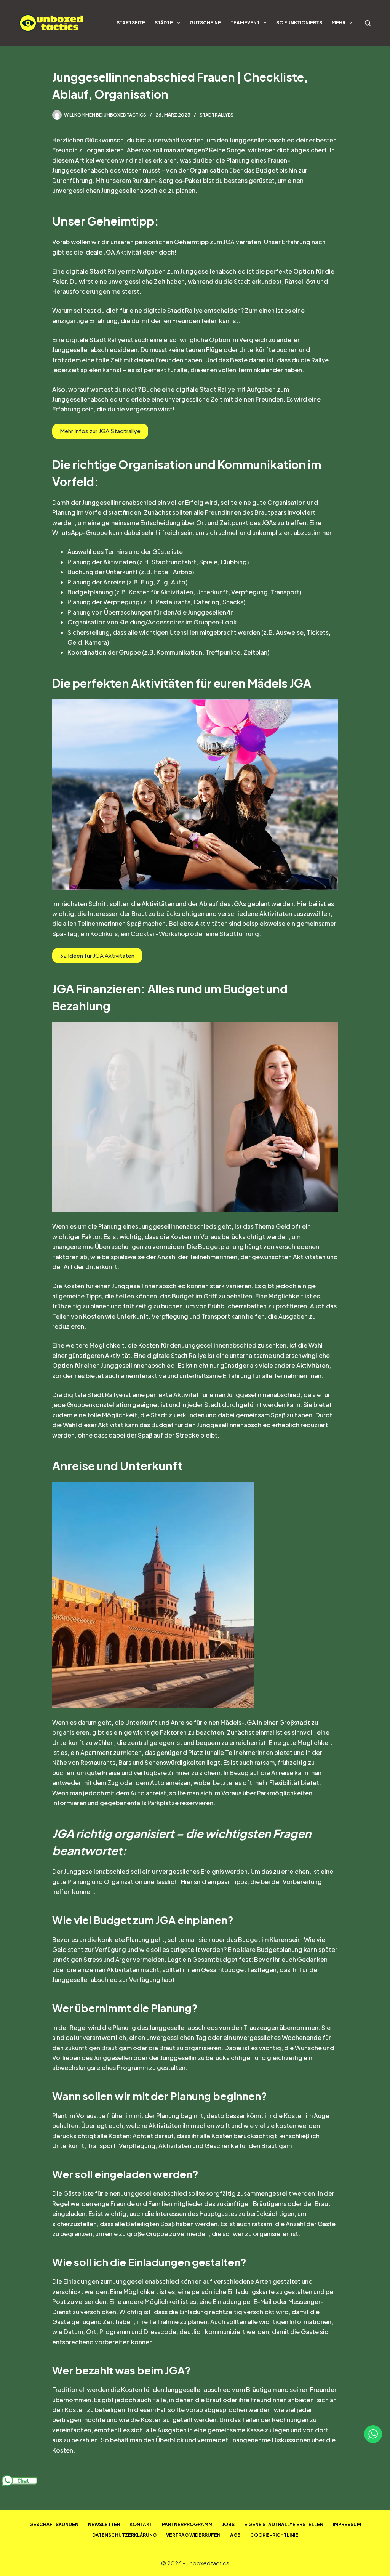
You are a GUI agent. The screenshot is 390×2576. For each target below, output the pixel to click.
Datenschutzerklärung (124, 2535)
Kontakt (141, 2524)
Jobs (228, 2524)
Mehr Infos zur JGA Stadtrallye (100, 431)
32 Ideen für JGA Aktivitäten (97, 955)
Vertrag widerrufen (193, 2535)
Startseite (131, 23)
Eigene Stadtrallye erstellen (284, 2524)
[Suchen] (368, 23)
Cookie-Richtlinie (274, 2535)
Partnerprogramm (187, 2524)
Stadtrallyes (217, 115)
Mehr (339, 23)
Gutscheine (205, 23)
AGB (235, 2535)
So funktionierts (299, 23)
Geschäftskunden (54, 2524)
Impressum (347, 2524)
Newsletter (104, 2524)
